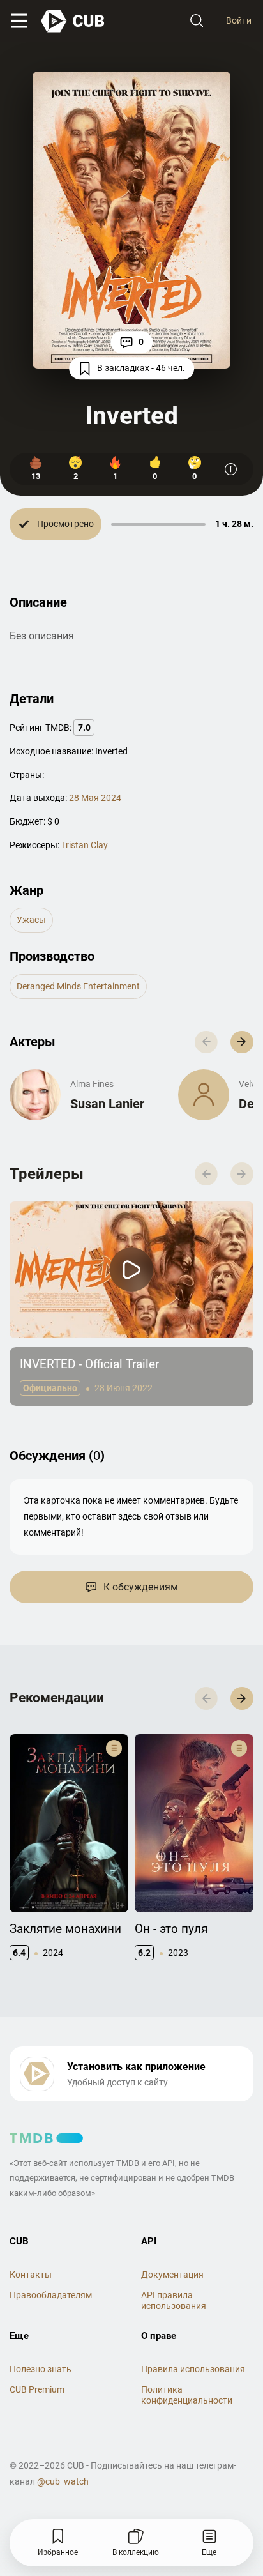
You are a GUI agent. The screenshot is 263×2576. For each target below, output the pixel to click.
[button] (242, 1042)
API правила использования (174, 2300)
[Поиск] (197, 21)
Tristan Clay (85, 845)
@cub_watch (63, 2481)
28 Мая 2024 (95, 798)
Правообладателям (51, 2295)
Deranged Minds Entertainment (78, 986)
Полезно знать (41, 2369)
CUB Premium (37, 2389)
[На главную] (73, 21)
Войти (239, 20)
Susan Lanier (107, 1104)
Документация (172, 2275)
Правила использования (193, 2369)
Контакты (31, 2275)
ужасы (31, 920)
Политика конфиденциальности (187, 2395)
